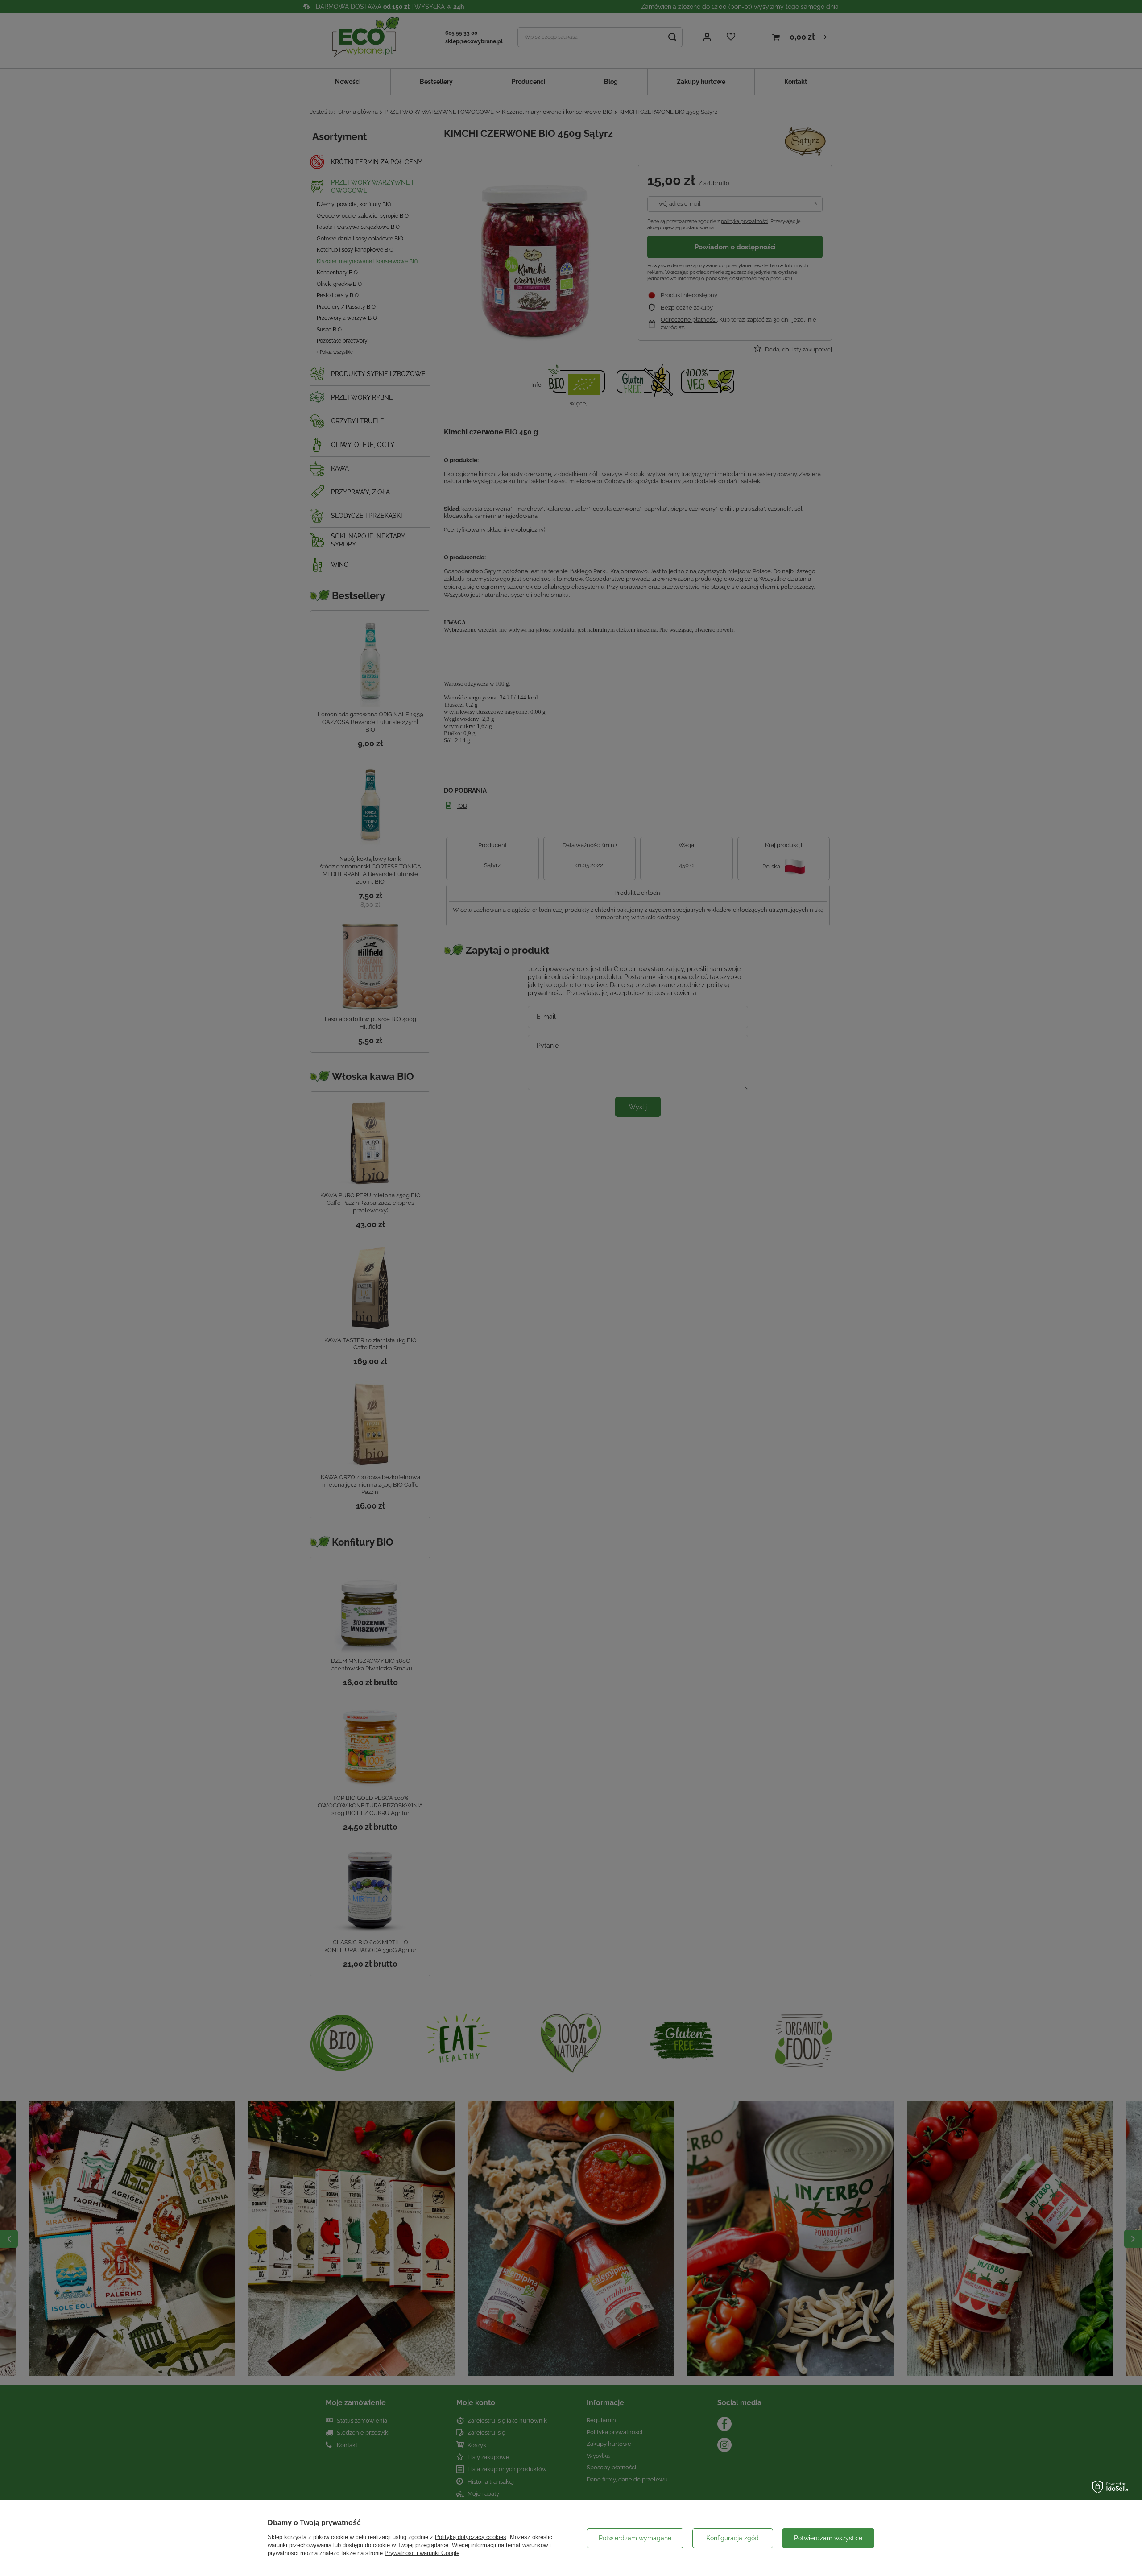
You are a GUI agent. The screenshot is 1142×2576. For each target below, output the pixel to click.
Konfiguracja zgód (732, 2538)
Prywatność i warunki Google (422, 2553)
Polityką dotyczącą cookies (471, 2537)
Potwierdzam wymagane (635, 2538)
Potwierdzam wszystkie (828, 2538)
